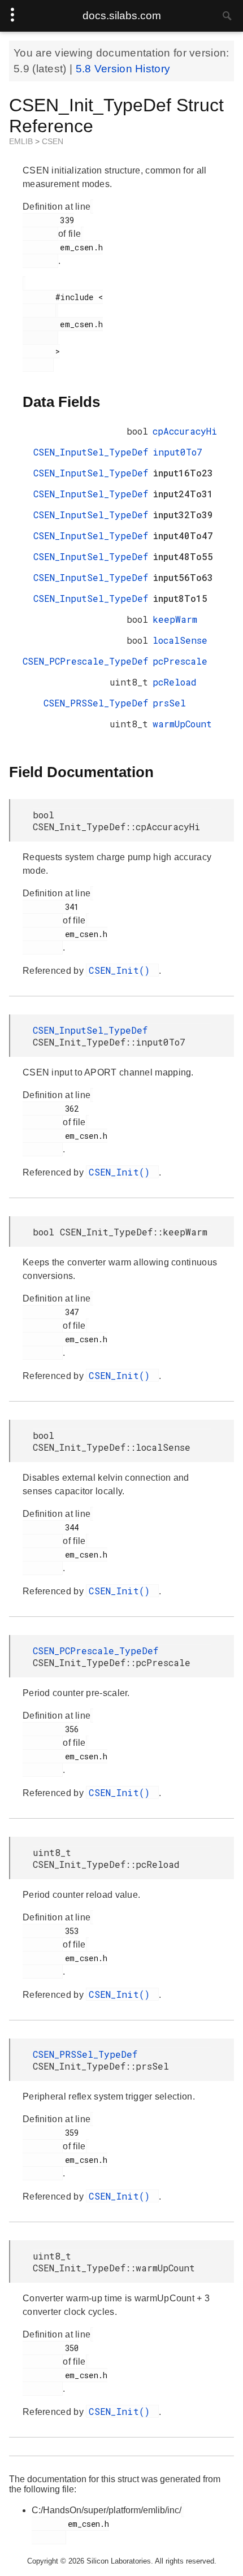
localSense (180, 640)
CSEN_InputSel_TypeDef (91, 452)
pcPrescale (180, 661)
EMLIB (22, 141)
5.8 (85, 69)
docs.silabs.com (122, 16)
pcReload (175, 682)
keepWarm (175, 619)
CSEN (53, 141)
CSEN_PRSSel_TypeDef (96, 703)
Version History (133, 69)
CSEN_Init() (122, 970)
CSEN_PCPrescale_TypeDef (85, 661)
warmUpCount (182, 724)
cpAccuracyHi (185, 431)
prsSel (169, 703)
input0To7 (177, 452)
